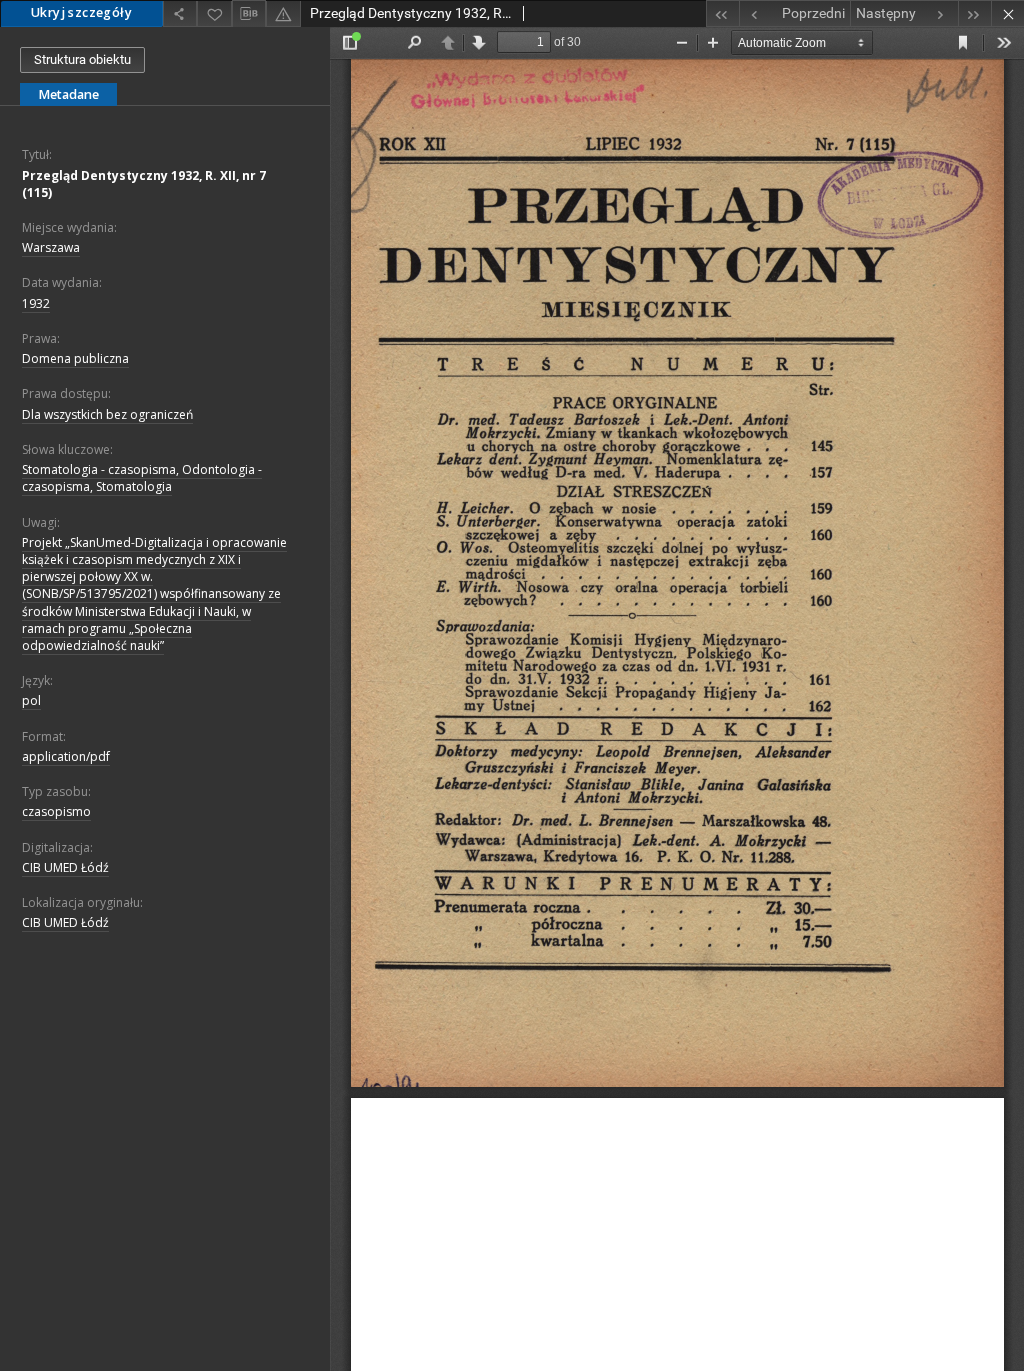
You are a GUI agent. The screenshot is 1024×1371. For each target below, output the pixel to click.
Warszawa (51, 247)
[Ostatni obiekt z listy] (974, 13)
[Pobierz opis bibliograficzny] (249, 14)
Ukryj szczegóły (81, 12)
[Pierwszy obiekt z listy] (722, 13)
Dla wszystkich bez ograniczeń (107, 414)
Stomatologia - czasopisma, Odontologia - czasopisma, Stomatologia (142, 478)
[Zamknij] (1007, 13)
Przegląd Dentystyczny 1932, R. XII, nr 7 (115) (144, 184)
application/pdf (66, 756)
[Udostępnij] (180, 13)
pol (31, 700)
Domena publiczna (75, 358)
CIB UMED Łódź (65, 867)
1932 (36, 303)
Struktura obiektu (82, 59)
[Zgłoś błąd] (283, 13)
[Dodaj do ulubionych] (214, 13)
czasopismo (56, 811)
